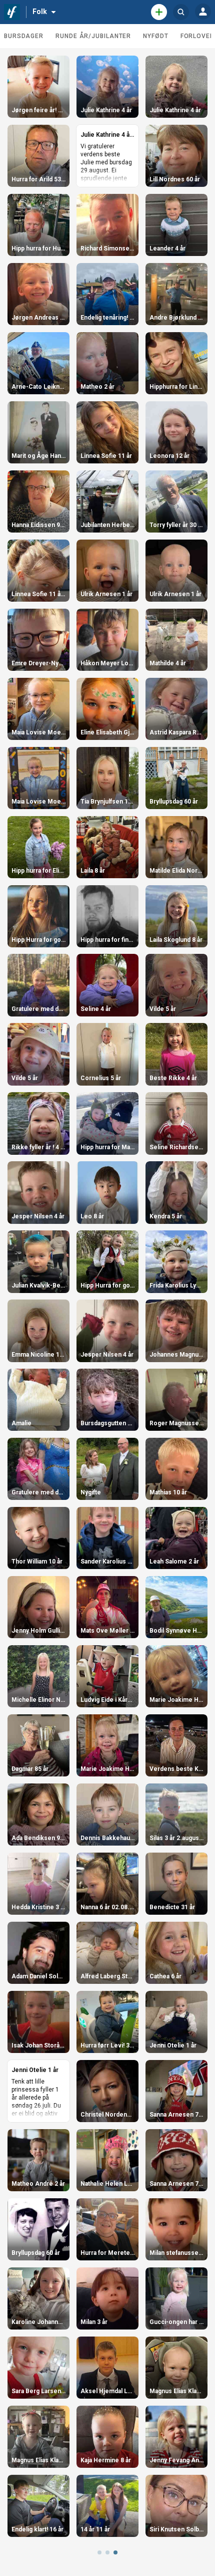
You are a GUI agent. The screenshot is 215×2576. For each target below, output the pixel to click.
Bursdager (24, 36)
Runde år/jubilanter (93, 36)
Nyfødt (155, 36)
